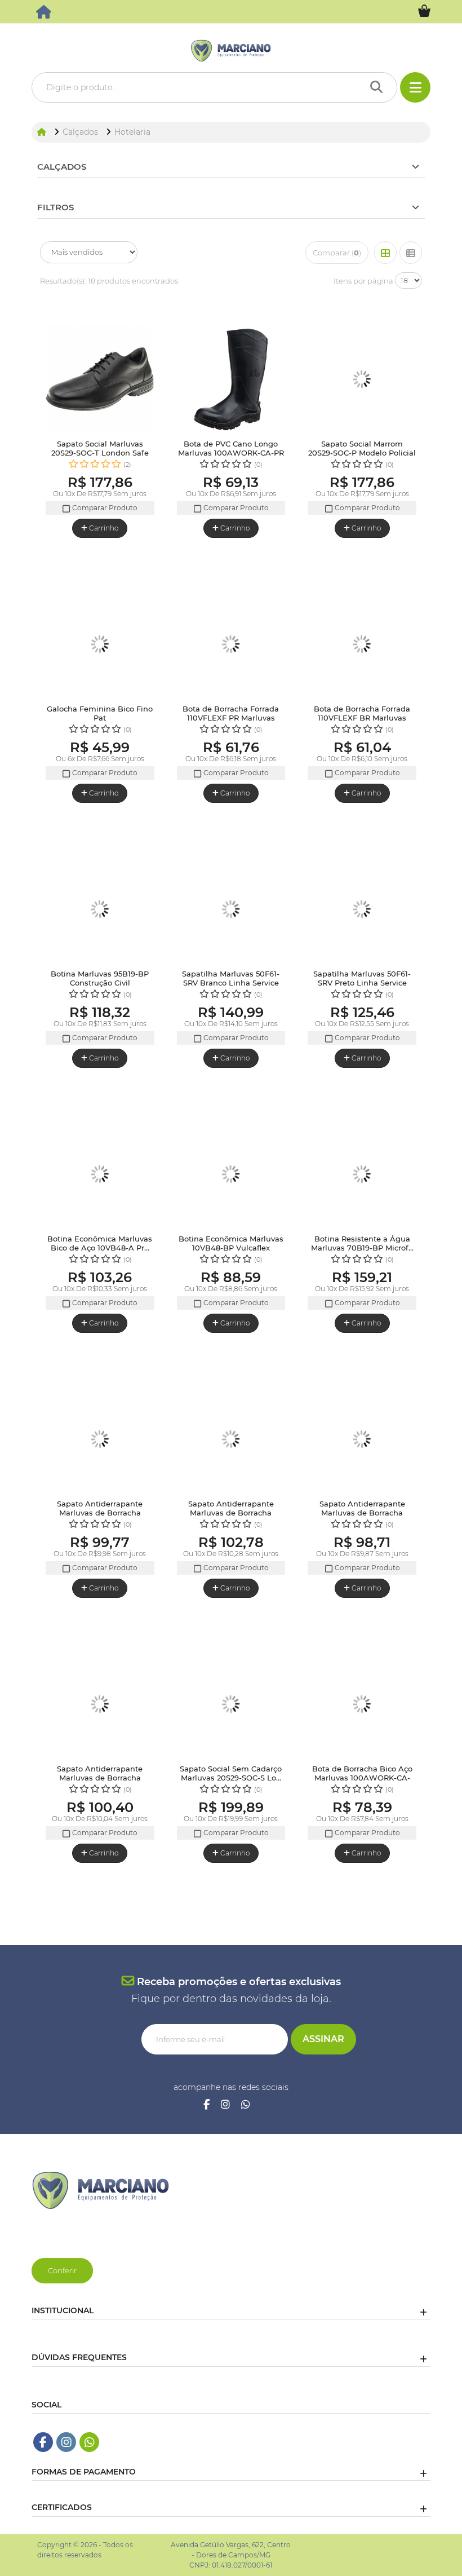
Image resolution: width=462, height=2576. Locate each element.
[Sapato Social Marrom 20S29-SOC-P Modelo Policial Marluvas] (362, 380)
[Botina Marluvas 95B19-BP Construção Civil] (100, 910)
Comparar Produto (104, 508)
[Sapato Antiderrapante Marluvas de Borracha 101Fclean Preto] (100, 1705)
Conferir (62, 2270)
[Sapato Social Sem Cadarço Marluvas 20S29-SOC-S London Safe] (231, 1705)
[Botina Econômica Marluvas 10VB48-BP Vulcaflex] (231, 1175)
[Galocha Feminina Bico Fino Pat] (100, 645)
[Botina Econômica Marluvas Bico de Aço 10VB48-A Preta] (100, 1175)
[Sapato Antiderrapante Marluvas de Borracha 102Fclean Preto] (100, 1440)
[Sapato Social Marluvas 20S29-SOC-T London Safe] (100, 380)
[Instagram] (225, 2105)
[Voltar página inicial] (43, 132)
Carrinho (103, 528)
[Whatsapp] (246, 2105)
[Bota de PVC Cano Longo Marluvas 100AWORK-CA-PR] (231, 380)
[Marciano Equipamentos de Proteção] (45, 15)
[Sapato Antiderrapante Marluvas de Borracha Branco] (362, 1440)
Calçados (62, 167)
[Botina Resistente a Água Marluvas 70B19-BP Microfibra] (362, 1175)
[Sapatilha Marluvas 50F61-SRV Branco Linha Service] (231, 910)
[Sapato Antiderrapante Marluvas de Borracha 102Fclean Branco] (231, 1440)
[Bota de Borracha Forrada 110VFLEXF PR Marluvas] (231, 645)
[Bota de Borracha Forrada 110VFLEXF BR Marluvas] (362, 645)
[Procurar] (379, 87)
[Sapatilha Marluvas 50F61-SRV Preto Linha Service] (362, 910)
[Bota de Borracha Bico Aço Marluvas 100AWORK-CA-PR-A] (362, 1705)
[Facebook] (206, 2105)
